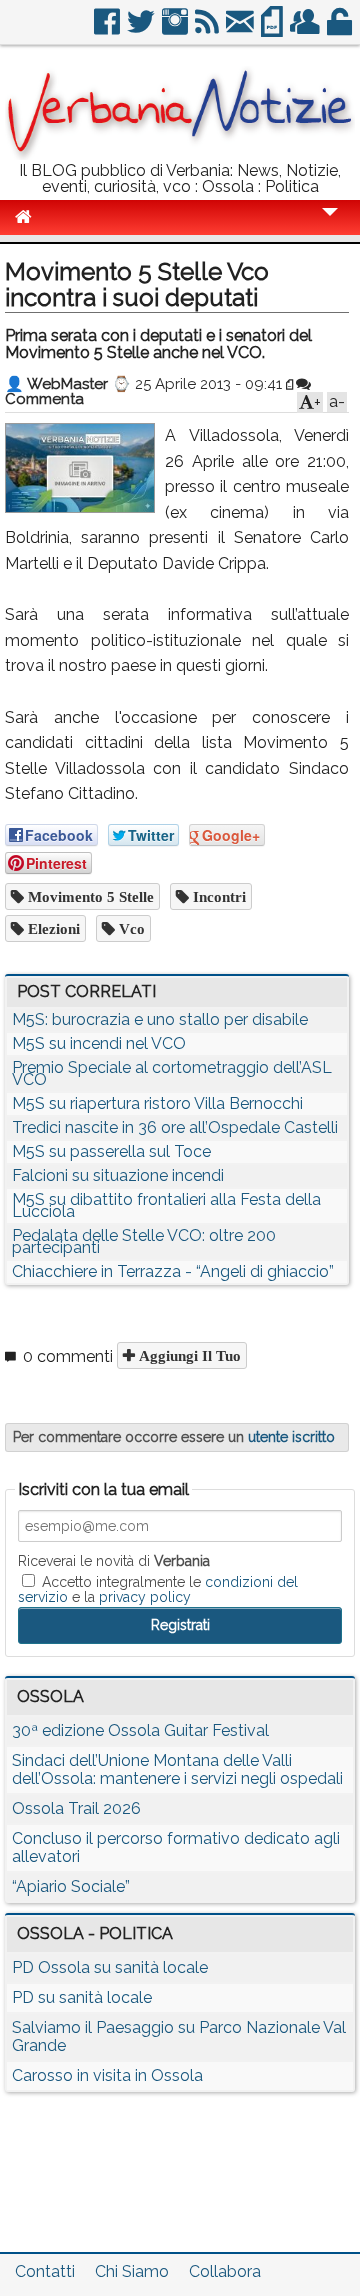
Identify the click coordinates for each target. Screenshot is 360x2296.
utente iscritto (291, 1437)
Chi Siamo (132, 2271)
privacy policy (145, 1597)
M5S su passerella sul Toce (111, 1151)
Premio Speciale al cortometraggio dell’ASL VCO (172, 1073)
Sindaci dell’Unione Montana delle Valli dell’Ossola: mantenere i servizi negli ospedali (177, 1769)
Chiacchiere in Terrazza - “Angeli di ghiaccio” (173, 1271)
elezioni (52, 928)
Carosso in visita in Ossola (107, 2075)
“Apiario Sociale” (71, 1886)
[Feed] (208, 29)
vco (130, 928)
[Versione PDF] (273, 29)
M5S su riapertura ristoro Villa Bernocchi (157, 1103)
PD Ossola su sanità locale (110, 1967)
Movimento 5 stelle (89, 896)
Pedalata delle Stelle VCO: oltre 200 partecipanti (144, 1241)
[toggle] (330, 225)
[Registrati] (306, 29)
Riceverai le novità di (114, 1561)
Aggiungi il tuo (188, 1355)
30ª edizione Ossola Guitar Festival (140, 1730)
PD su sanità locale (82, 1997)
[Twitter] (142, 29)
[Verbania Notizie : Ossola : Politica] (180, 154)
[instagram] (176, 29)
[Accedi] (341, 29)
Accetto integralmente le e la (158, 1589)
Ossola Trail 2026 (76, 1808)
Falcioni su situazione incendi (118, 1175)
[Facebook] (108, 29)
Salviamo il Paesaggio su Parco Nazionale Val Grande (179, 2036)
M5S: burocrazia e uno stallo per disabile (160, 1019)
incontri (217, 896)
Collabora (225, 2271)
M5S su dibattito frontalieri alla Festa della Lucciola (166, 1205)
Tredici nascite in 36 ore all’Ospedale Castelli (175, 1127)
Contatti (45, 2271)
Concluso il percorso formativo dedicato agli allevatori (176, 1847)
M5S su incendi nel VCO (99, 1043)
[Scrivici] (241, 29)
